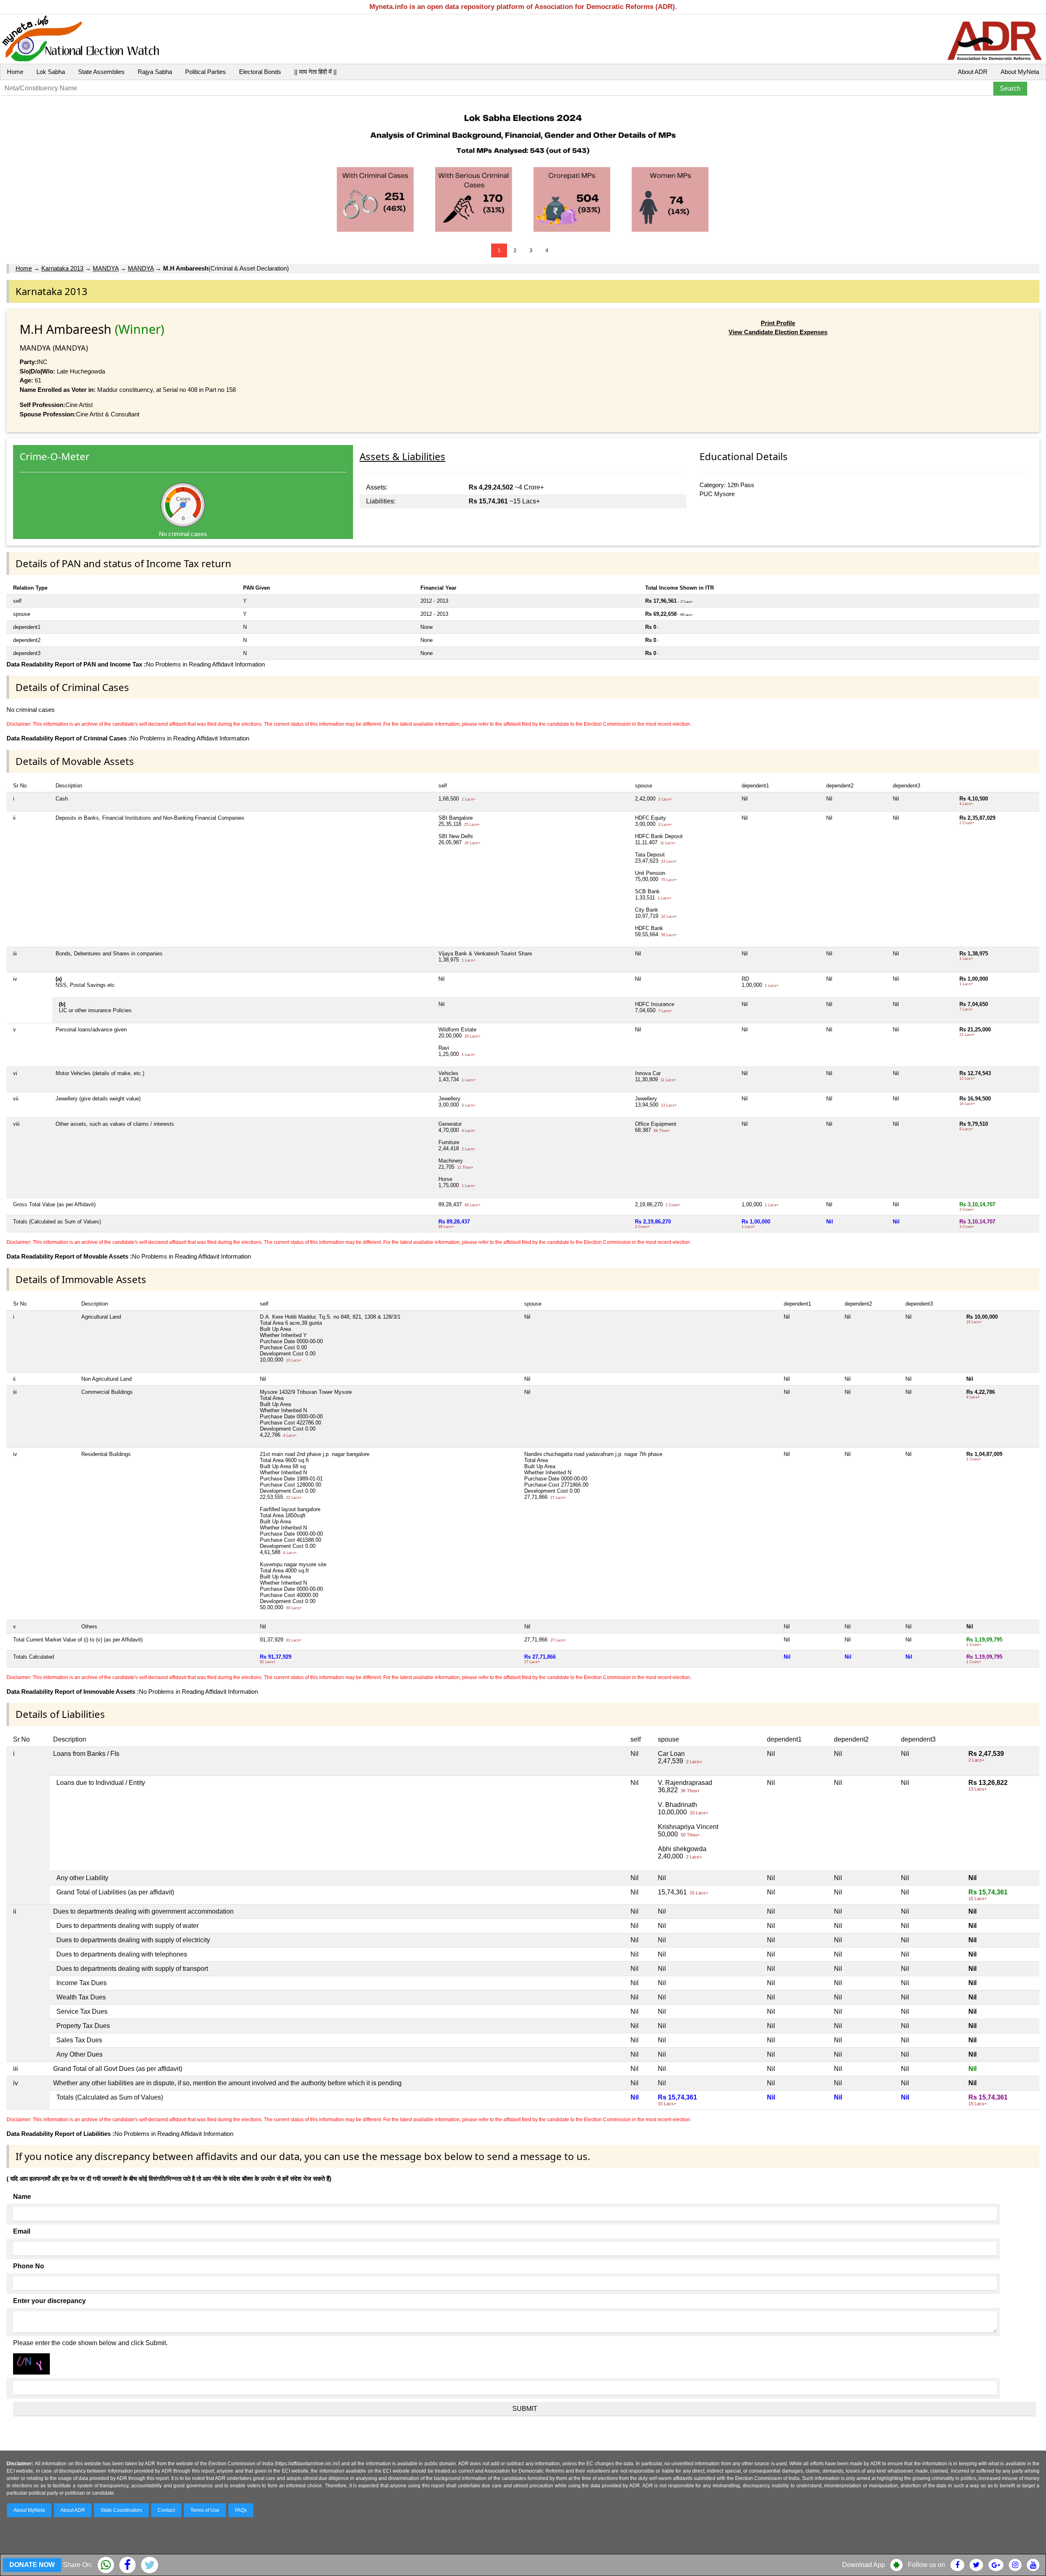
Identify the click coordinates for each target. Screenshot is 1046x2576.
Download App (864, 2565)
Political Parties (206, 72)
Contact (166, 2510)
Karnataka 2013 (62, 268)
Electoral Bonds (260, 72)
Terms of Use (205, 2510)
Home (15, 72)
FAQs (241, 2510)
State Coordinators (121, 2510)
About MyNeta (1020, 72)
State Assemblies (101, 72)
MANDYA (106, 268)
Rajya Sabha (155, 72)
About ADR (973, 72)
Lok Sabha (51, 72)
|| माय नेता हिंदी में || (315, 72)
